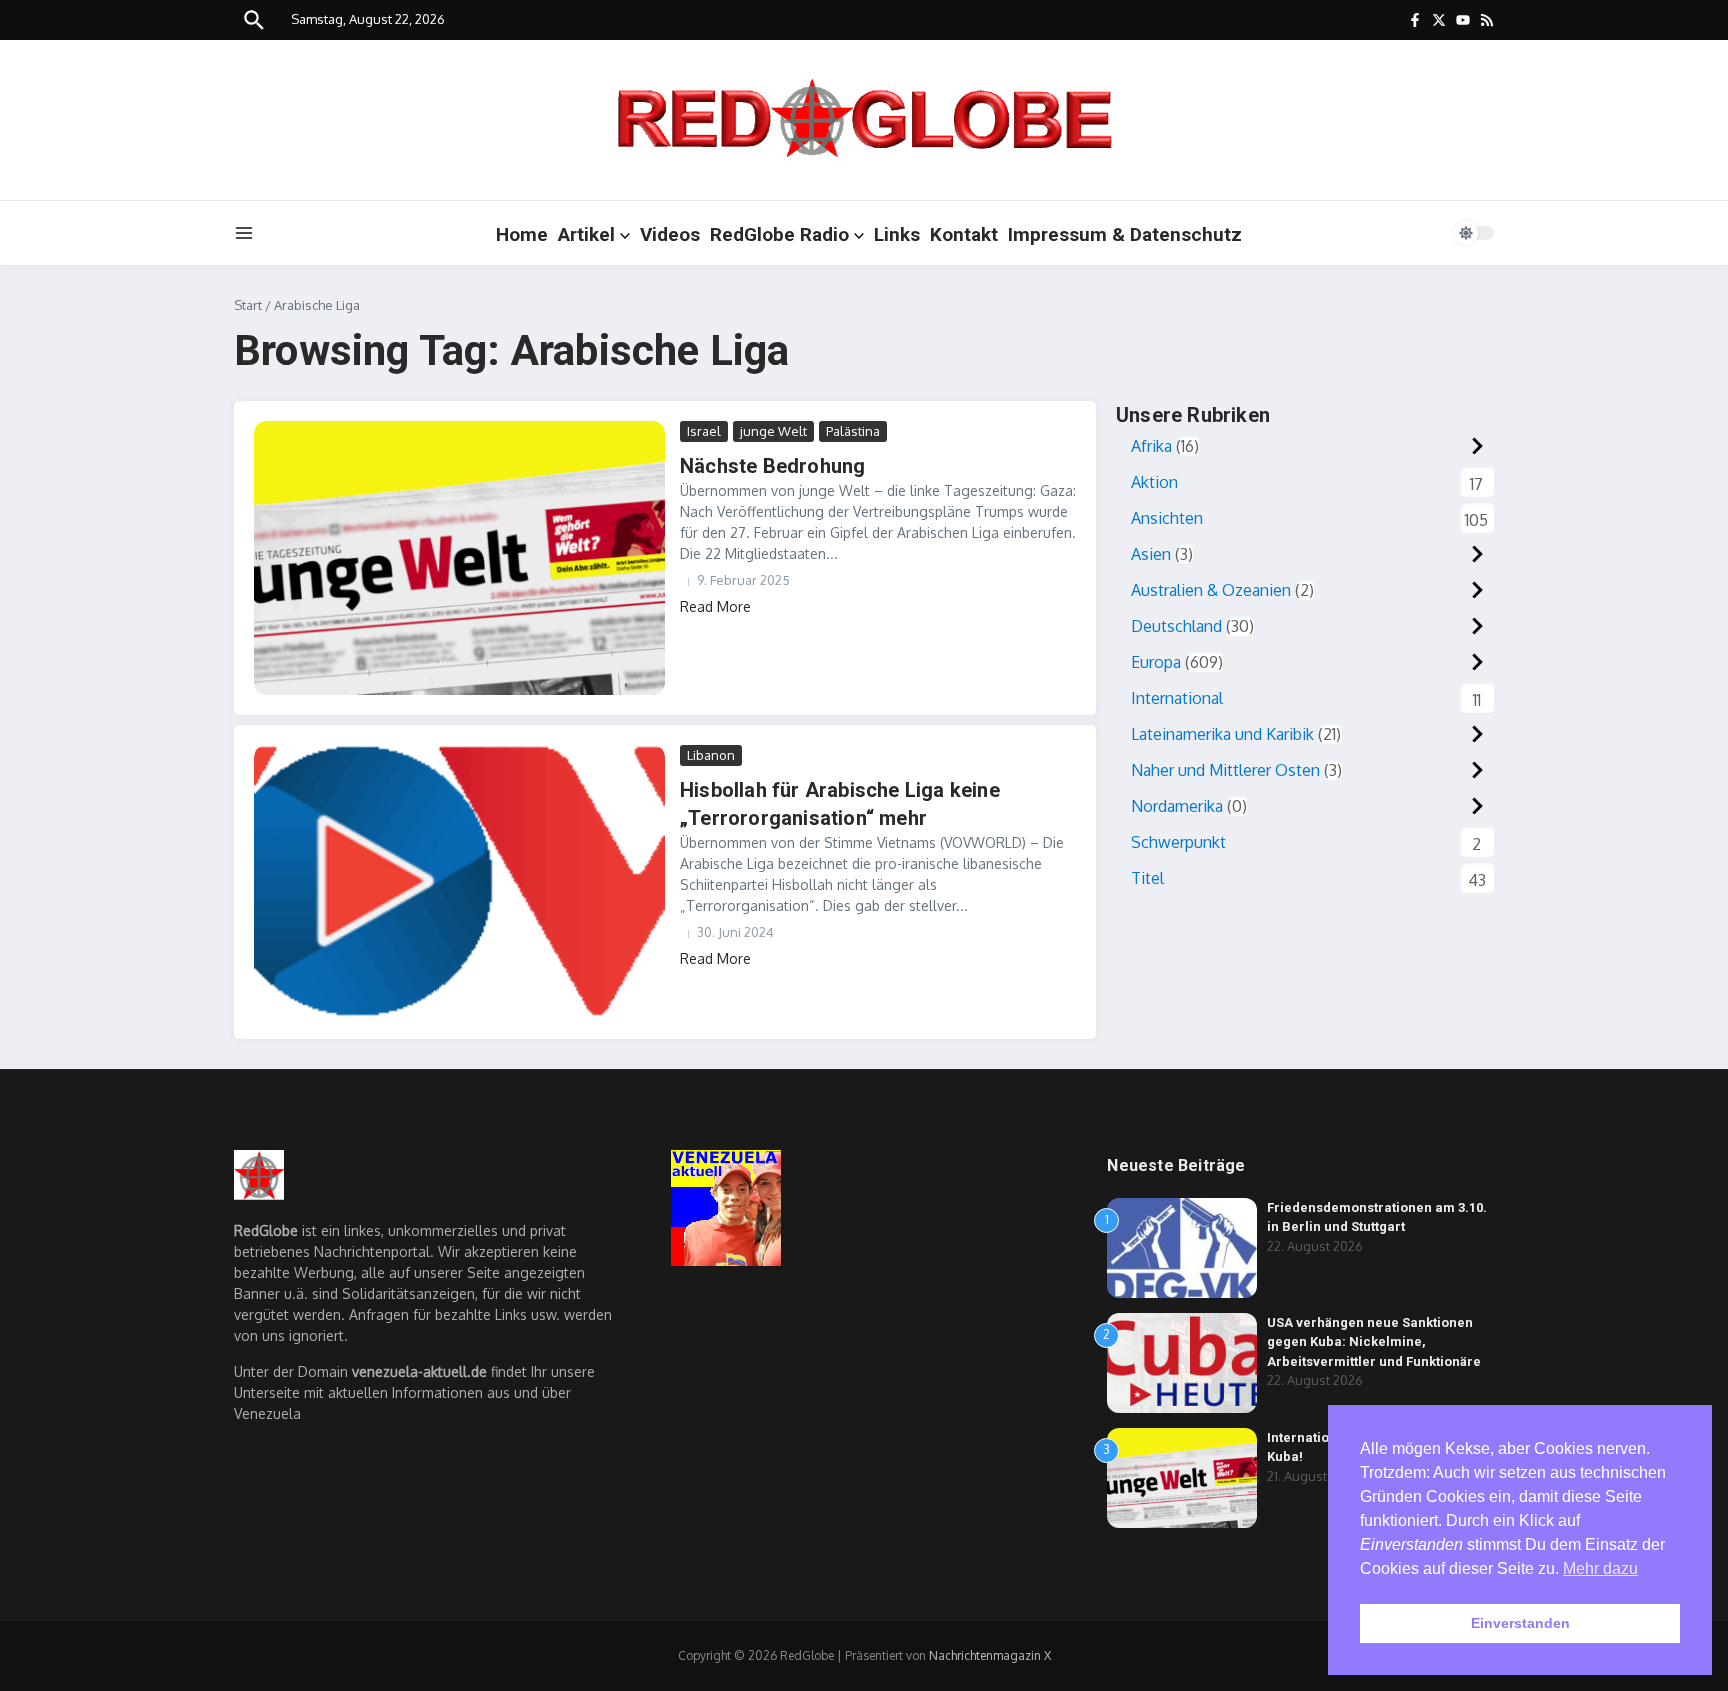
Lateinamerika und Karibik (1222, 734)
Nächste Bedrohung (772, 466)
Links (897, 234)
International (1177, 698)
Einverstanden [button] (1520, 1623)
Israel (704, 431)
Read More (715, 606)
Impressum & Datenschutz (1125, 234)
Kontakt (964, 234)
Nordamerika (1177, 806)
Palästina (853, 431)
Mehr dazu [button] (1600, 1568)
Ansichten (1167, 518)
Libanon (711, 755)
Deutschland (1176, 626)
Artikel (586, 234)
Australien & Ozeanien (1211, 590)
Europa (1156, 662)
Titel (1147, 878)
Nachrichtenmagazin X (990, 1655)
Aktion (1154, 482)
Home (522, 234)
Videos (670, 234)
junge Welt (773, 431)
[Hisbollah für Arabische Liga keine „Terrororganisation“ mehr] (459, 882)
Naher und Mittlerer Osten (1225, 770)
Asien (1151, 554)
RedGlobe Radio (779, 234)
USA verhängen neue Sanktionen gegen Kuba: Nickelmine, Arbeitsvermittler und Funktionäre (1374, 1342)
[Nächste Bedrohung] (459, 558)
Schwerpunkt (1178, 842)
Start (248, 305)
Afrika (1151, 446)
